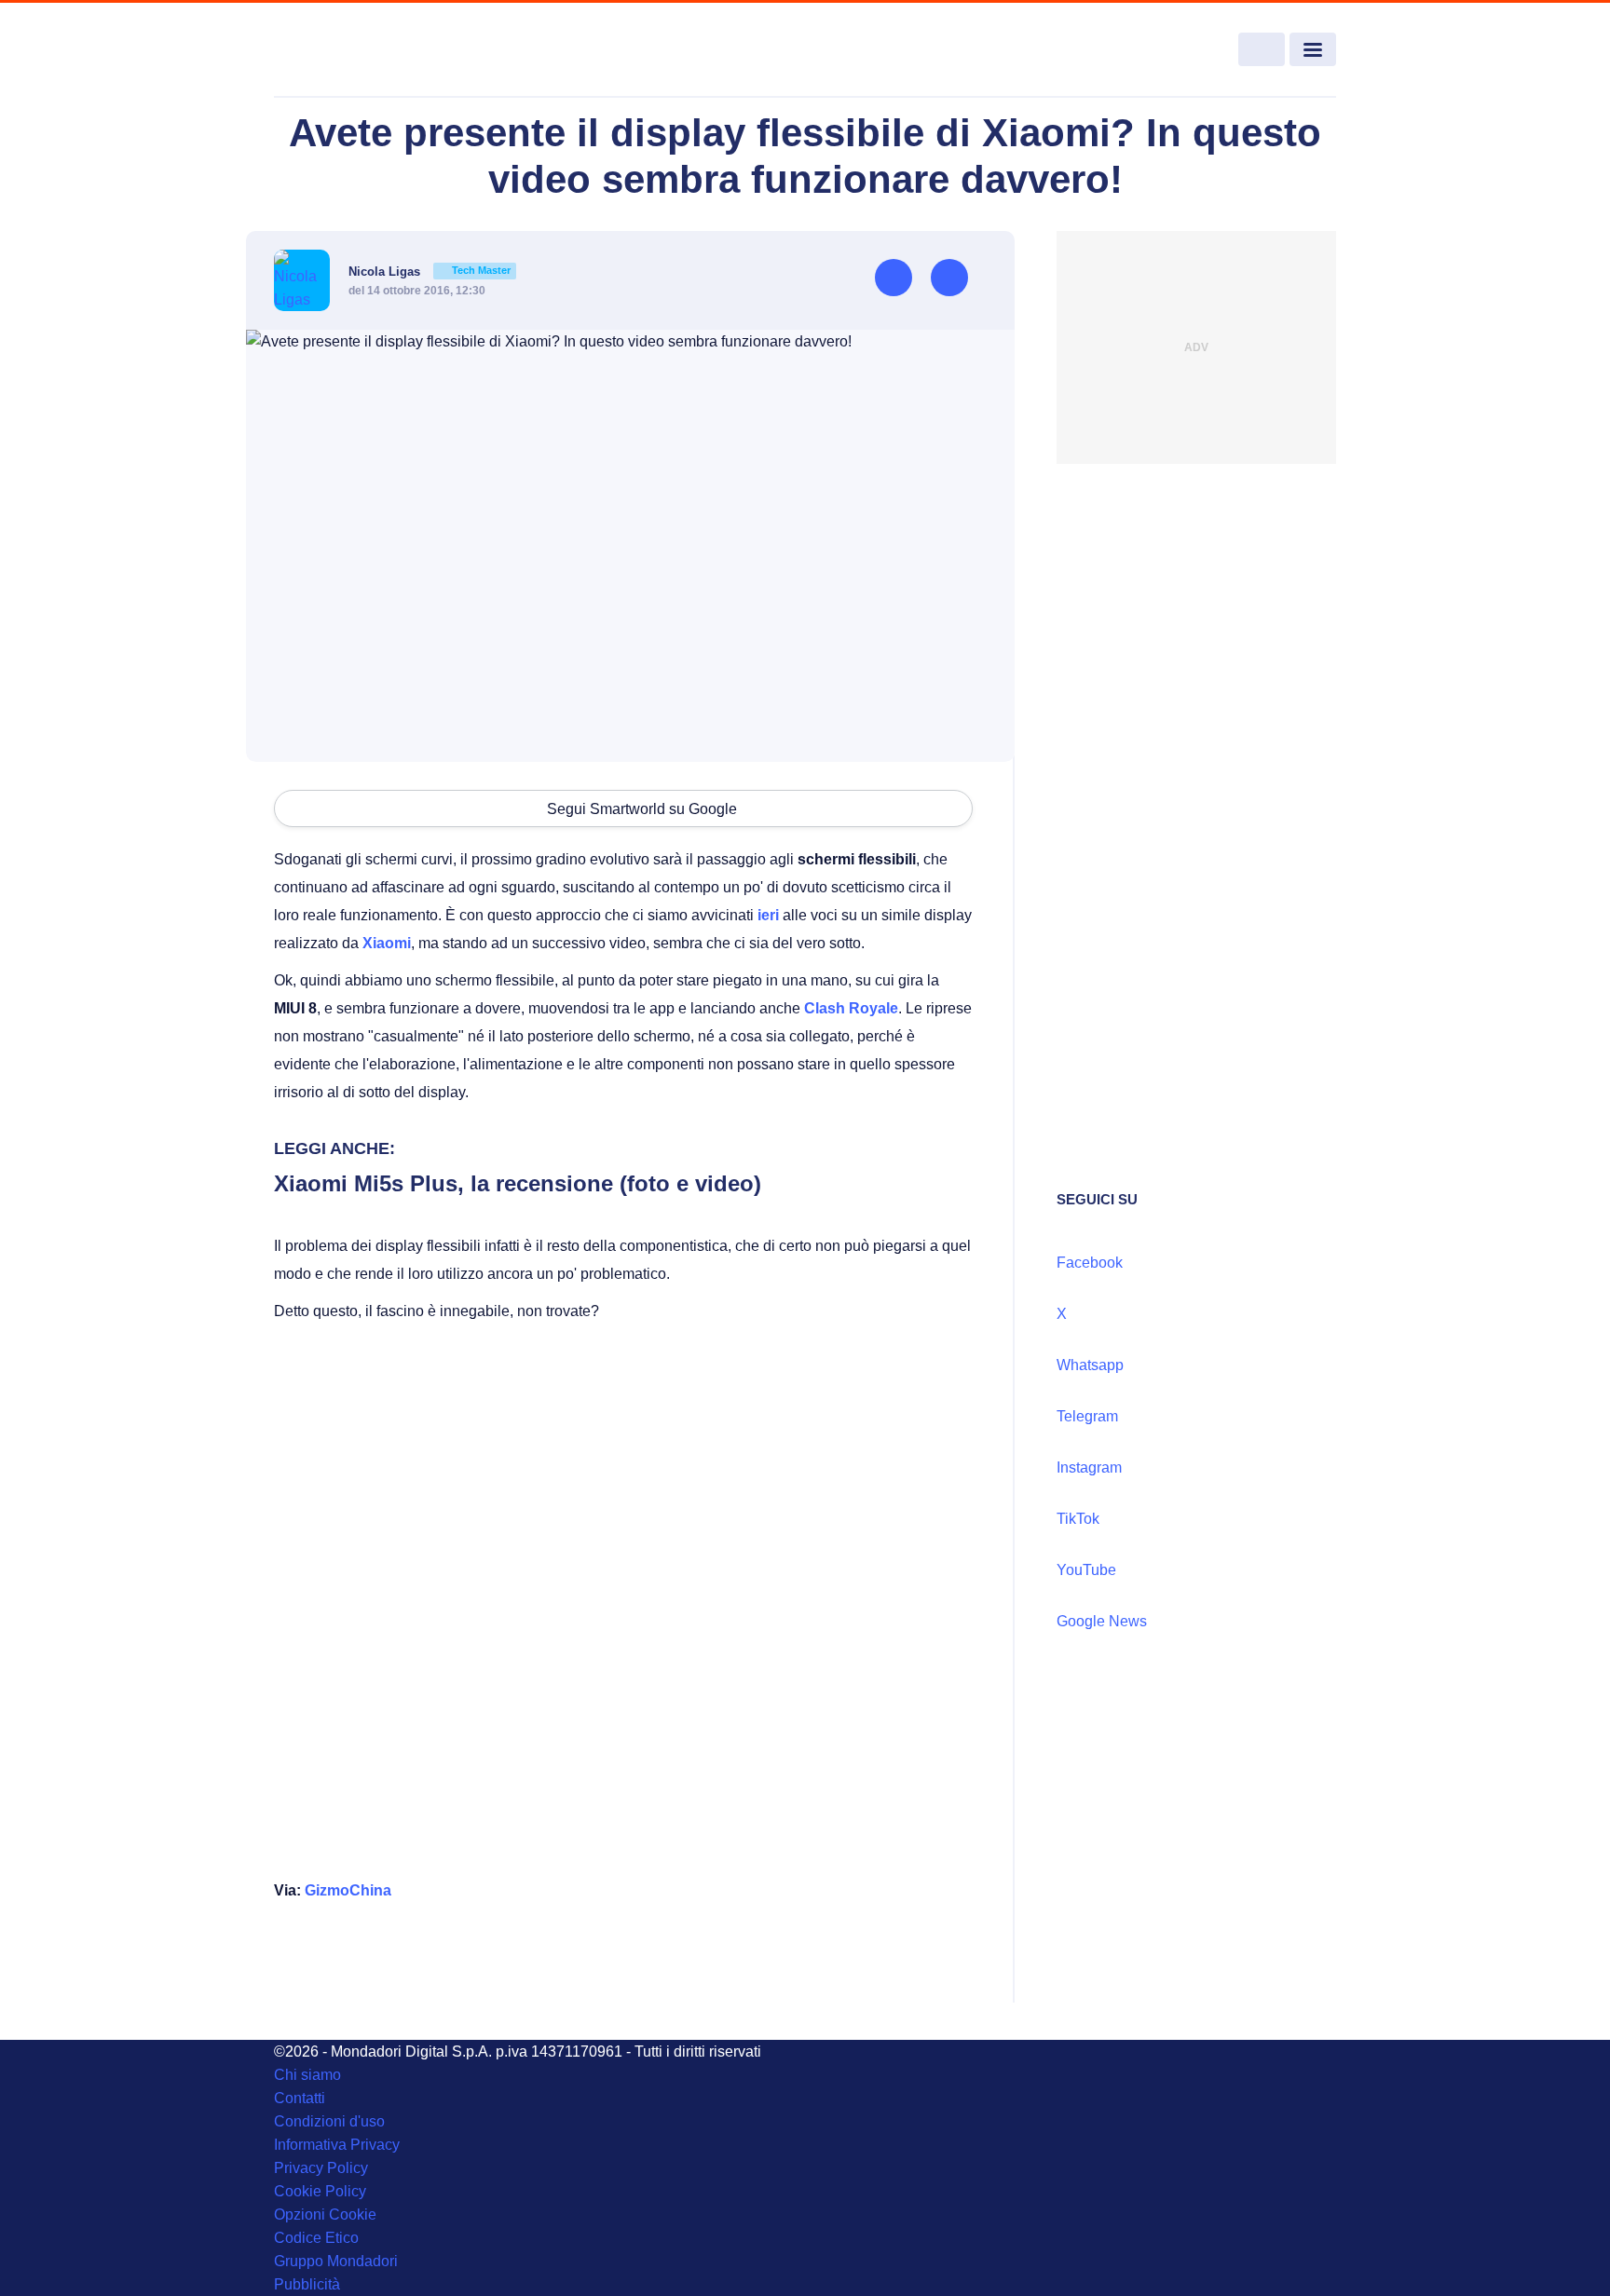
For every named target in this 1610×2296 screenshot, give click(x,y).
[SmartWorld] (382, 50)
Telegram (1087, 1416)
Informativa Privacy (337, 2145)
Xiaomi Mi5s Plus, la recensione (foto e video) (518, 1183)
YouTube (1086, 1570)
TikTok (1078, 1519)
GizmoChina (348, 1890)
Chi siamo (307, 2075)
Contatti (300, 2098)
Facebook (1090, 1263)
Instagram (1089, 1467)
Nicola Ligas (430, 272)
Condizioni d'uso (329, 2121)
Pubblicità (307, 2284)
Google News (1102, 1621)
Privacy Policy (321, 2168)
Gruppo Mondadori (336, 2261)
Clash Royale (851, 1008)
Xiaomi (387, 943)
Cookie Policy (320, 2191)
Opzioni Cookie (325, 2214)
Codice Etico (316, 2238)
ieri (768, 915)
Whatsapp (1090, 1365)
